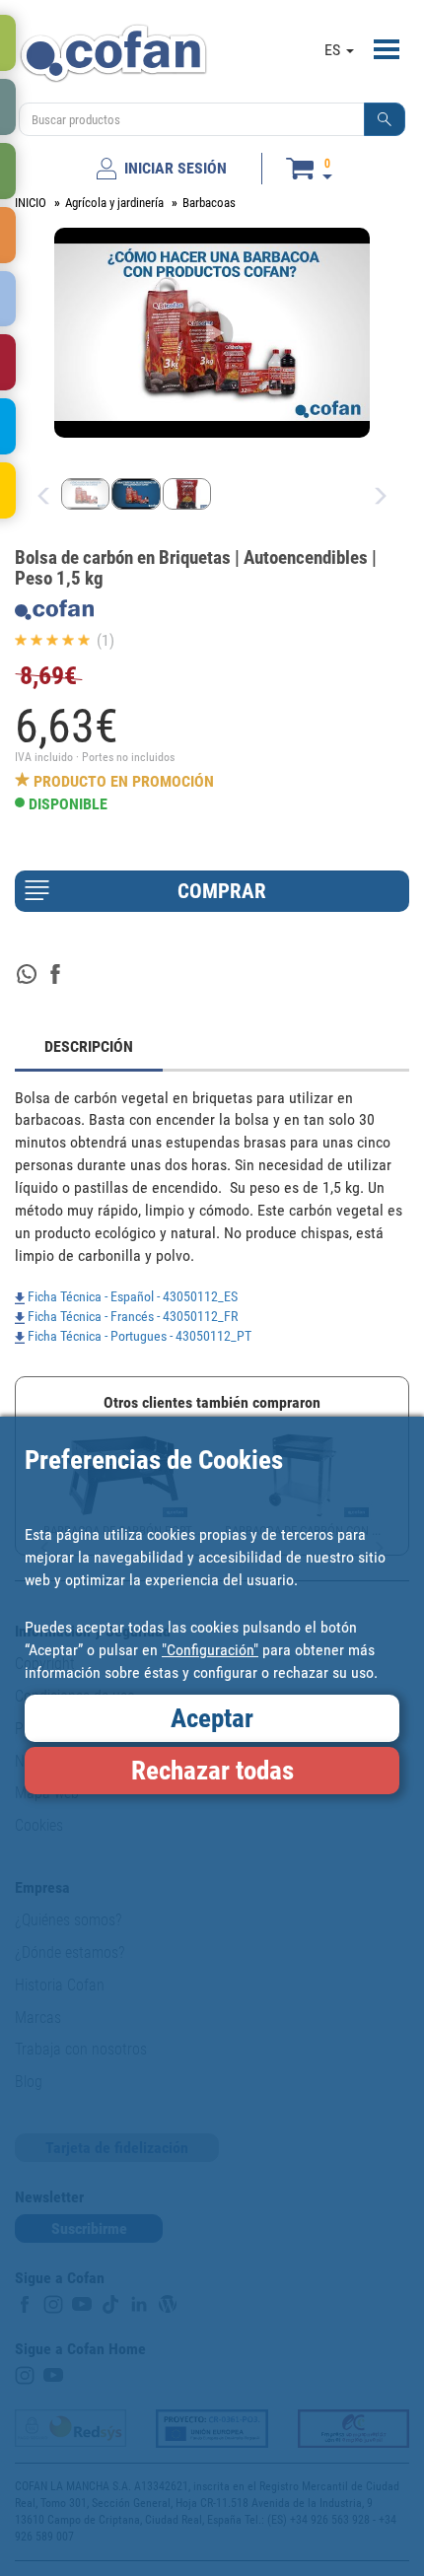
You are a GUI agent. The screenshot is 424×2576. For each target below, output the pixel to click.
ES (334, 50)
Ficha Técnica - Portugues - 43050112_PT (138, 1336)
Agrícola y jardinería (114, 203)
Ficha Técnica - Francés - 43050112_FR (131, 1316)
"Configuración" (210, 1650)
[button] (385, 119)
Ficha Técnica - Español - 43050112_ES (131, 1296)
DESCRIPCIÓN (89, 1046)
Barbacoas (209, 203)
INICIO (31, 203)
